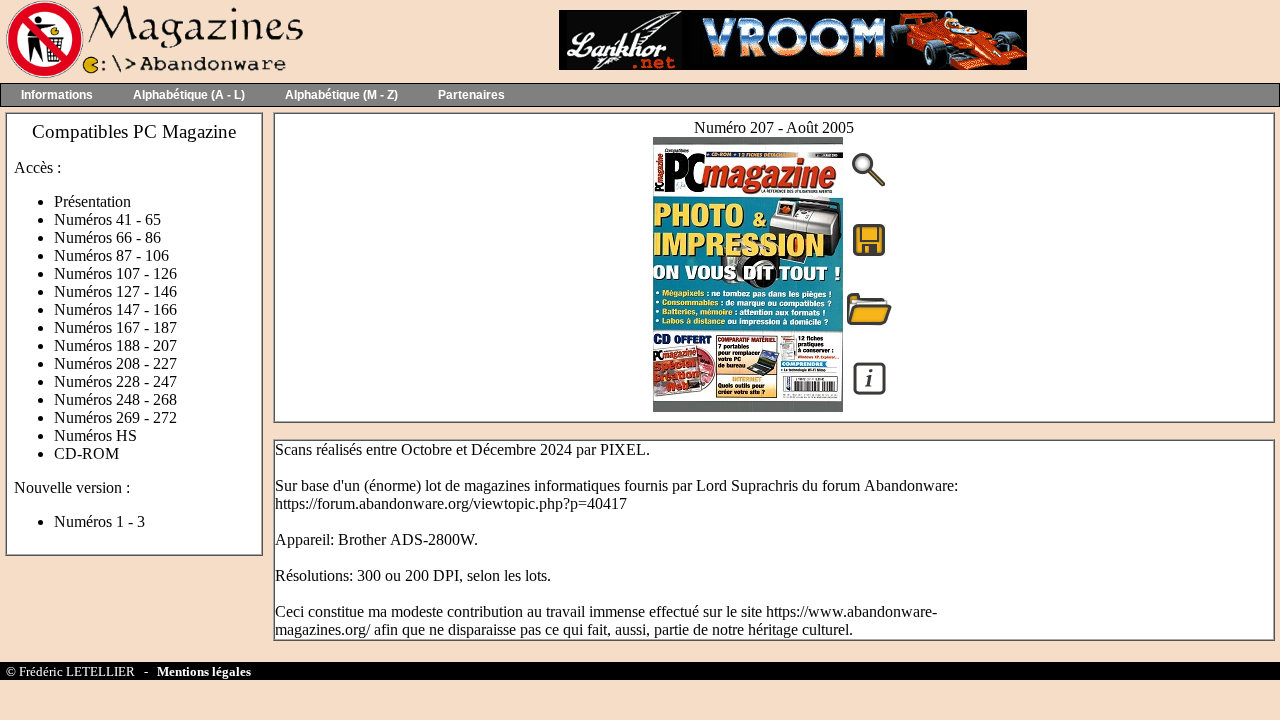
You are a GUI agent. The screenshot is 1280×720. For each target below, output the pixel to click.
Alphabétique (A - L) (189, 95)
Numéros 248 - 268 (115, 399)
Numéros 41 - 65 (107, 219)
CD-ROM (86, 453)
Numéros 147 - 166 (115, 309)
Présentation (92, 201)
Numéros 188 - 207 (115, 345)
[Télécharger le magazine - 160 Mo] (869, 254)
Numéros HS (95, 435)
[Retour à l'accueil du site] (152, 73)
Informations (57, 95)
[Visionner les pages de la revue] (748, 406)
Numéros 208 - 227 (115, 363)
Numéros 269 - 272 (115, 417)
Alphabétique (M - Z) (341, 95)
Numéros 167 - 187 (115, 327)
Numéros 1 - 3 (99, 521)
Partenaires (471, 95)
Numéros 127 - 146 (115, 291)
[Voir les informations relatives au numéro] (869, 393)
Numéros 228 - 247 (115, 381)
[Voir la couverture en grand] (869, 184)
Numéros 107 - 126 (115, 273)
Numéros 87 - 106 (111, 255)
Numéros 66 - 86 (107, 237)
